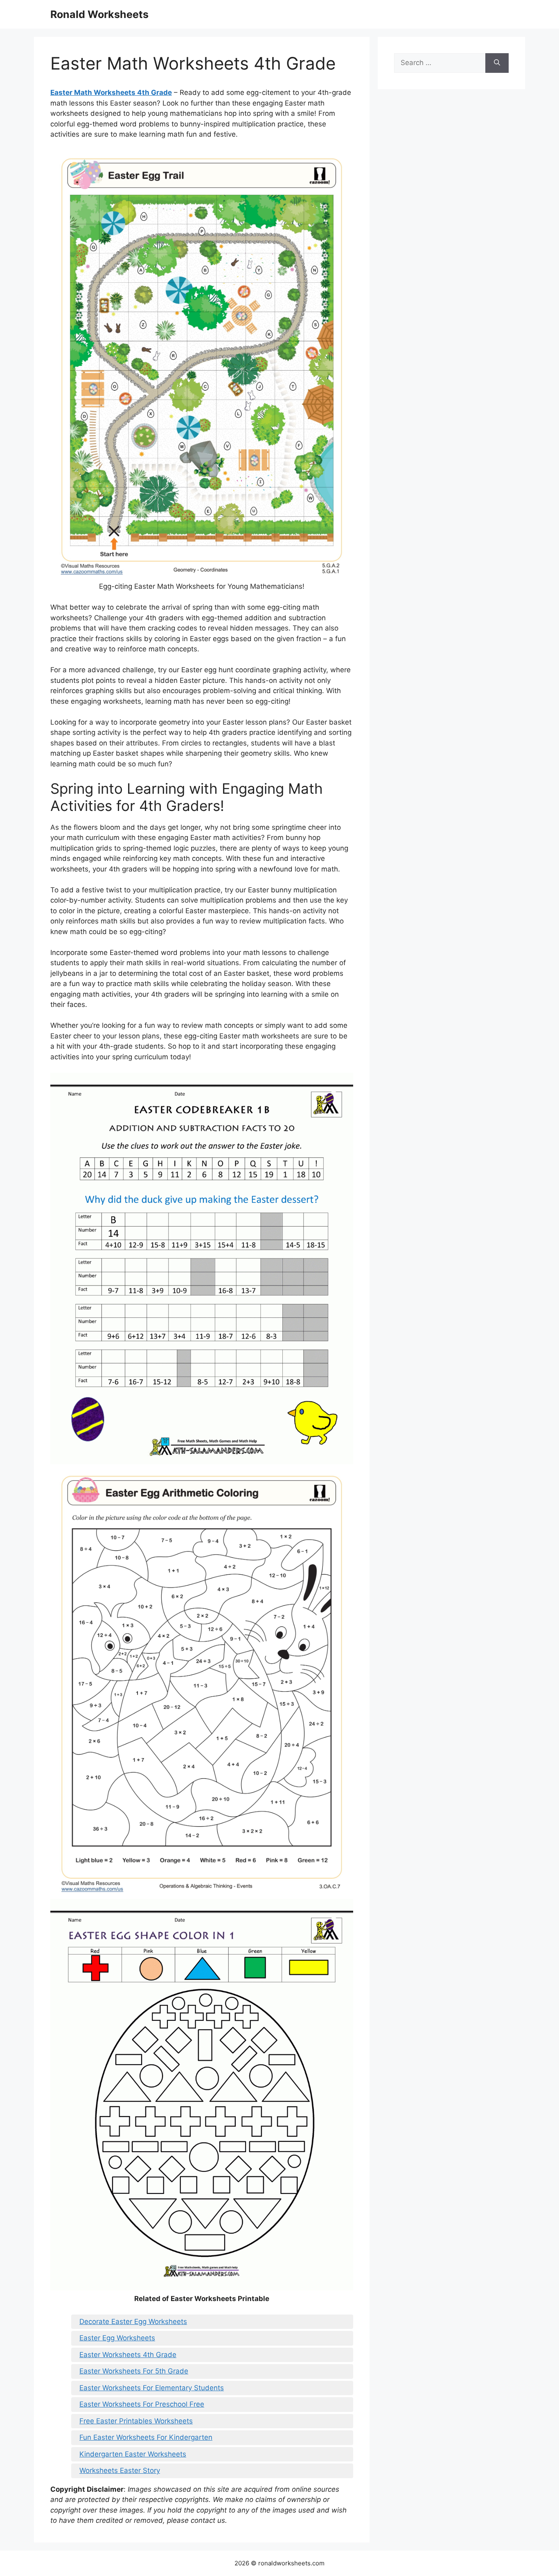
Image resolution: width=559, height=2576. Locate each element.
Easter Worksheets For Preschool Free (142, 2404)
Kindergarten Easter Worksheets (133, 2454)
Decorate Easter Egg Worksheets (133, 2322)
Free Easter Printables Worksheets (136, 2421)
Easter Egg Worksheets (117, 2338)
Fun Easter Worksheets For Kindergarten (146, 2437)
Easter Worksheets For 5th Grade (134, 2371)
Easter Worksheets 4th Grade (128, 2355)
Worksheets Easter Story (120, 2470)
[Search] (497, 63)
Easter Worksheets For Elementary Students (152, 2388)
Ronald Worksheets (99, 14)
